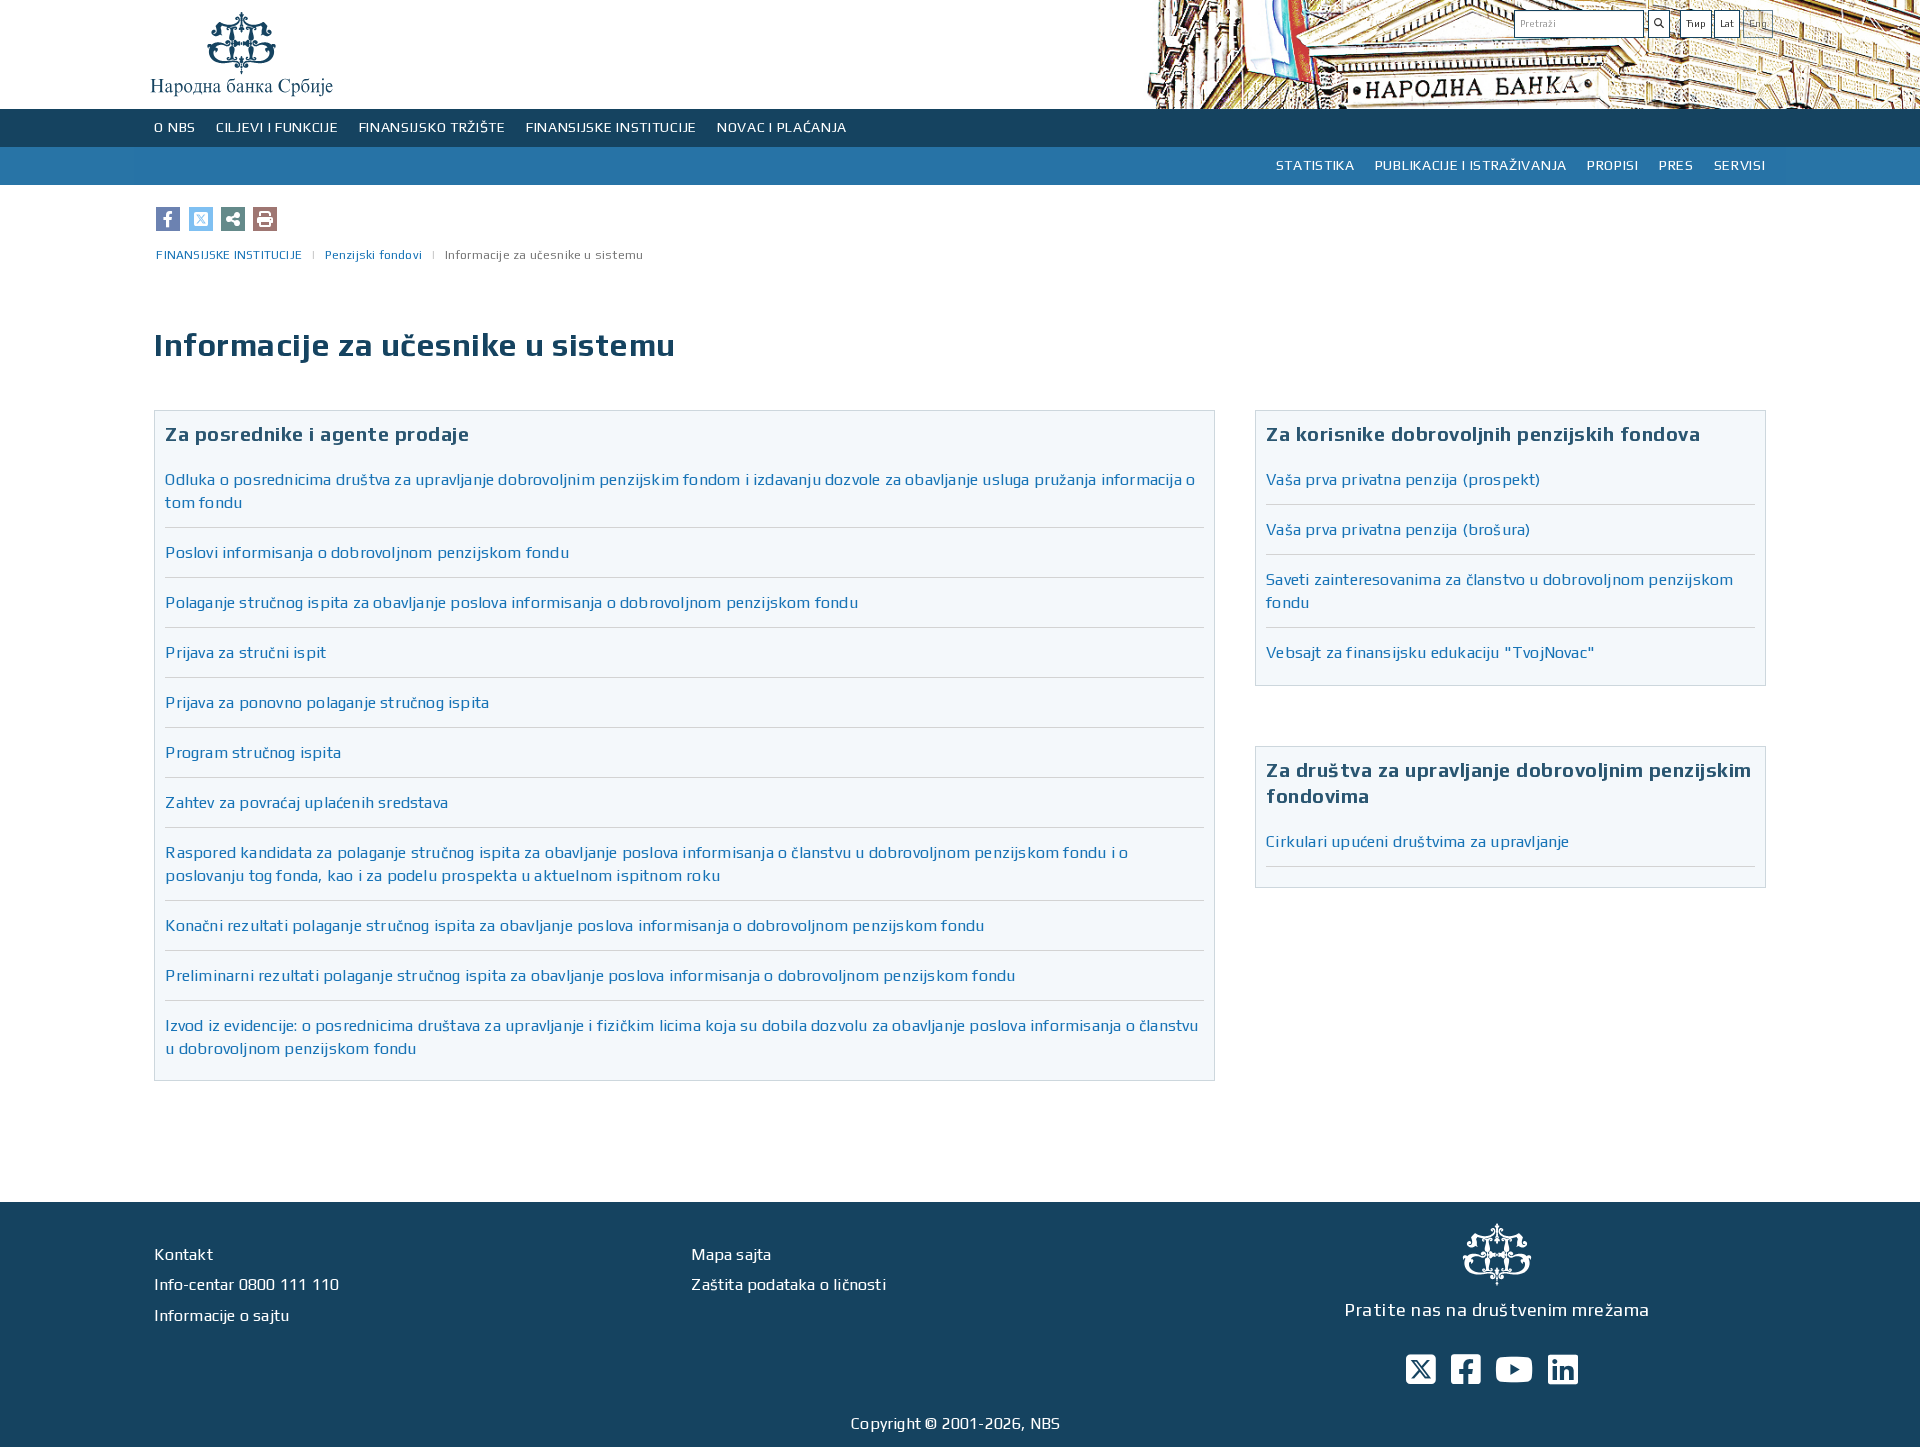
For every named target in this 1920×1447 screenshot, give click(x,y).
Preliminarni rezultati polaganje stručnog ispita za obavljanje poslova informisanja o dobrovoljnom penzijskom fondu (590, 975)
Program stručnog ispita (253, 752)
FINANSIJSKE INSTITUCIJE (611, 127)
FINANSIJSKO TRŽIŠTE (432, 127)
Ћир (1696, 23)
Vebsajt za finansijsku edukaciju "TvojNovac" (1430, 652)
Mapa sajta (731, 1254)
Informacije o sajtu (221, 1315)
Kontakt (183, 1254)
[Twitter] (201, 219)
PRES (1676, 165)
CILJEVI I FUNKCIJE (277, 127)
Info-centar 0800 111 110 (246, 1284)
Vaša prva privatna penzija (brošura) (1398, 529)
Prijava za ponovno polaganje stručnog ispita (327, 702)
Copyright (886, 1423)
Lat (1727, 23)
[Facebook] (168, 219)
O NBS (175, 127)
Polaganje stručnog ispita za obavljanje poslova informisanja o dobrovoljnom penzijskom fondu (511, 602)
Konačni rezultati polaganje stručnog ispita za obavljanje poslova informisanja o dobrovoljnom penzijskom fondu (574, 925)
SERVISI (1740, 165)
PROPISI (1613, 165)
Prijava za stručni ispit (245, 652)
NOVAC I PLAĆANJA (782, 127)
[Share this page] (233, 219)
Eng (1758, 23)
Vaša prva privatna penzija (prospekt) (1403, 479)
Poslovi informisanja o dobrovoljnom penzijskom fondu (366, 552)
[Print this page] (265, 219)
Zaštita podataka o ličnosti (788, 1284)
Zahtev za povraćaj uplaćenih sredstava (306, 802)
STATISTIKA (1315, 165)
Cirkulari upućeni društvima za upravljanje (1417, 841)
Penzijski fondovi (373, 255)
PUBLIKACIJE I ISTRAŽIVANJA (1471, 165)
